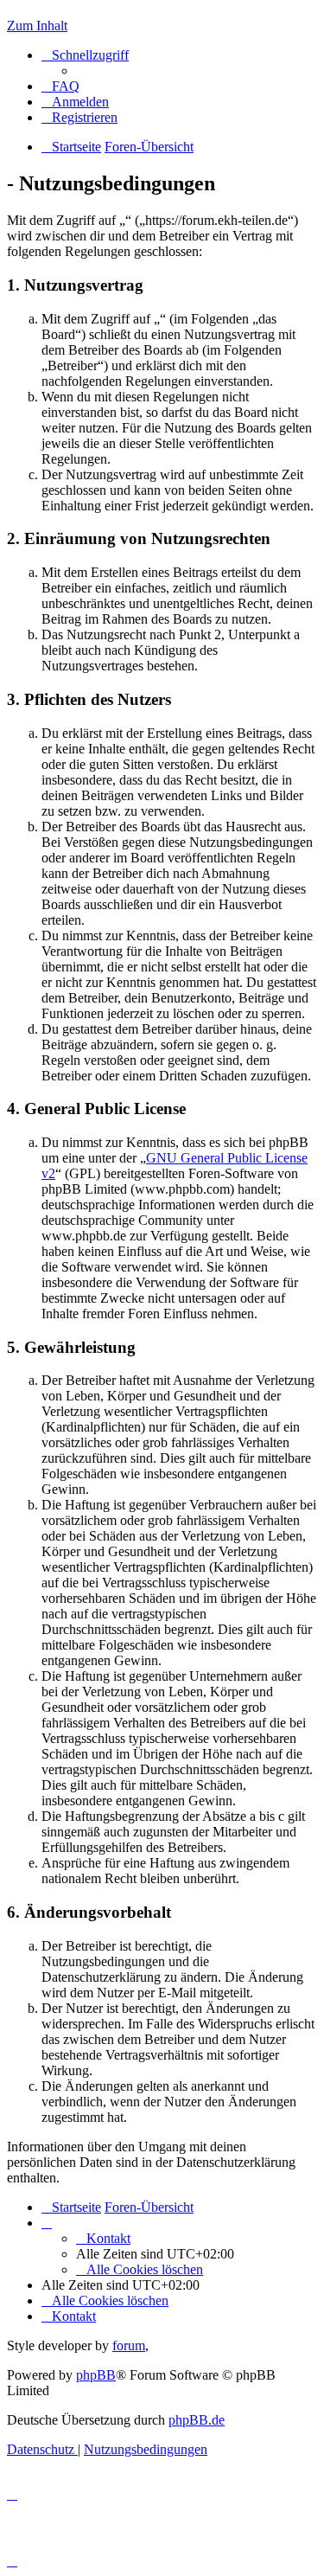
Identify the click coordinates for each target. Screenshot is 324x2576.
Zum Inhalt (37, 26)
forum (129, 2345)
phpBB (96, 2375)
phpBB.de (197, 2420)
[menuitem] (60, 86)
